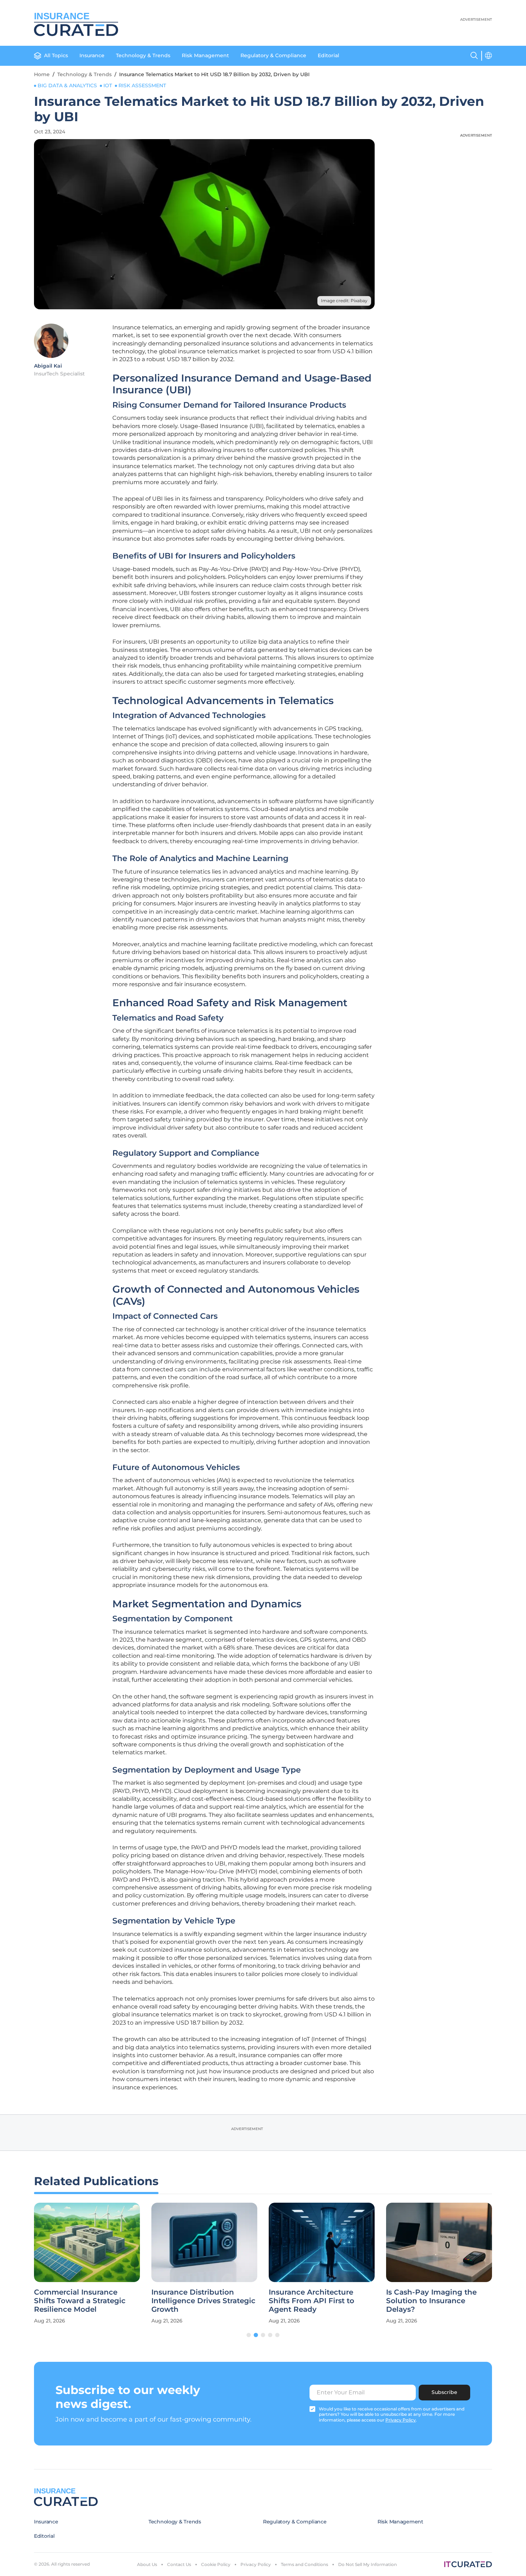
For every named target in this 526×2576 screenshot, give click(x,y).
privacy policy (401, 2420)
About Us (147, 2564)
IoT (108, 85)
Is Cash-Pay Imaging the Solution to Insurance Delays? (431, 2301)
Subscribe (444, 2392)
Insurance (92, 55)
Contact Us (179, 2564)
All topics (56, 55)
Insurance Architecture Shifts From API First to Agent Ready (311, 2301)
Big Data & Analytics (67, 85)
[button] (249, 2335)
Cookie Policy (216, 2564)
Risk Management (205, 55)
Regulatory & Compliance (273, 55)
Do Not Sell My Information (367, 2564)
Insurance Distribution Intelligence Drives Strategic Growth (203, 2301)
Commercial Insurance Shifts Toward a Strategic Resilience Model (80, 2301)
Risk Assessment (142, 85)
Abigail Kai (48, 366)
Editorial (328, 55)
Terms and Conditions (305, 2564)
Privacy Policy (256, 2564)
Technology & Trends (143, 55)
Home (42, 74)
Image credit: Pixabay (344, 301)
